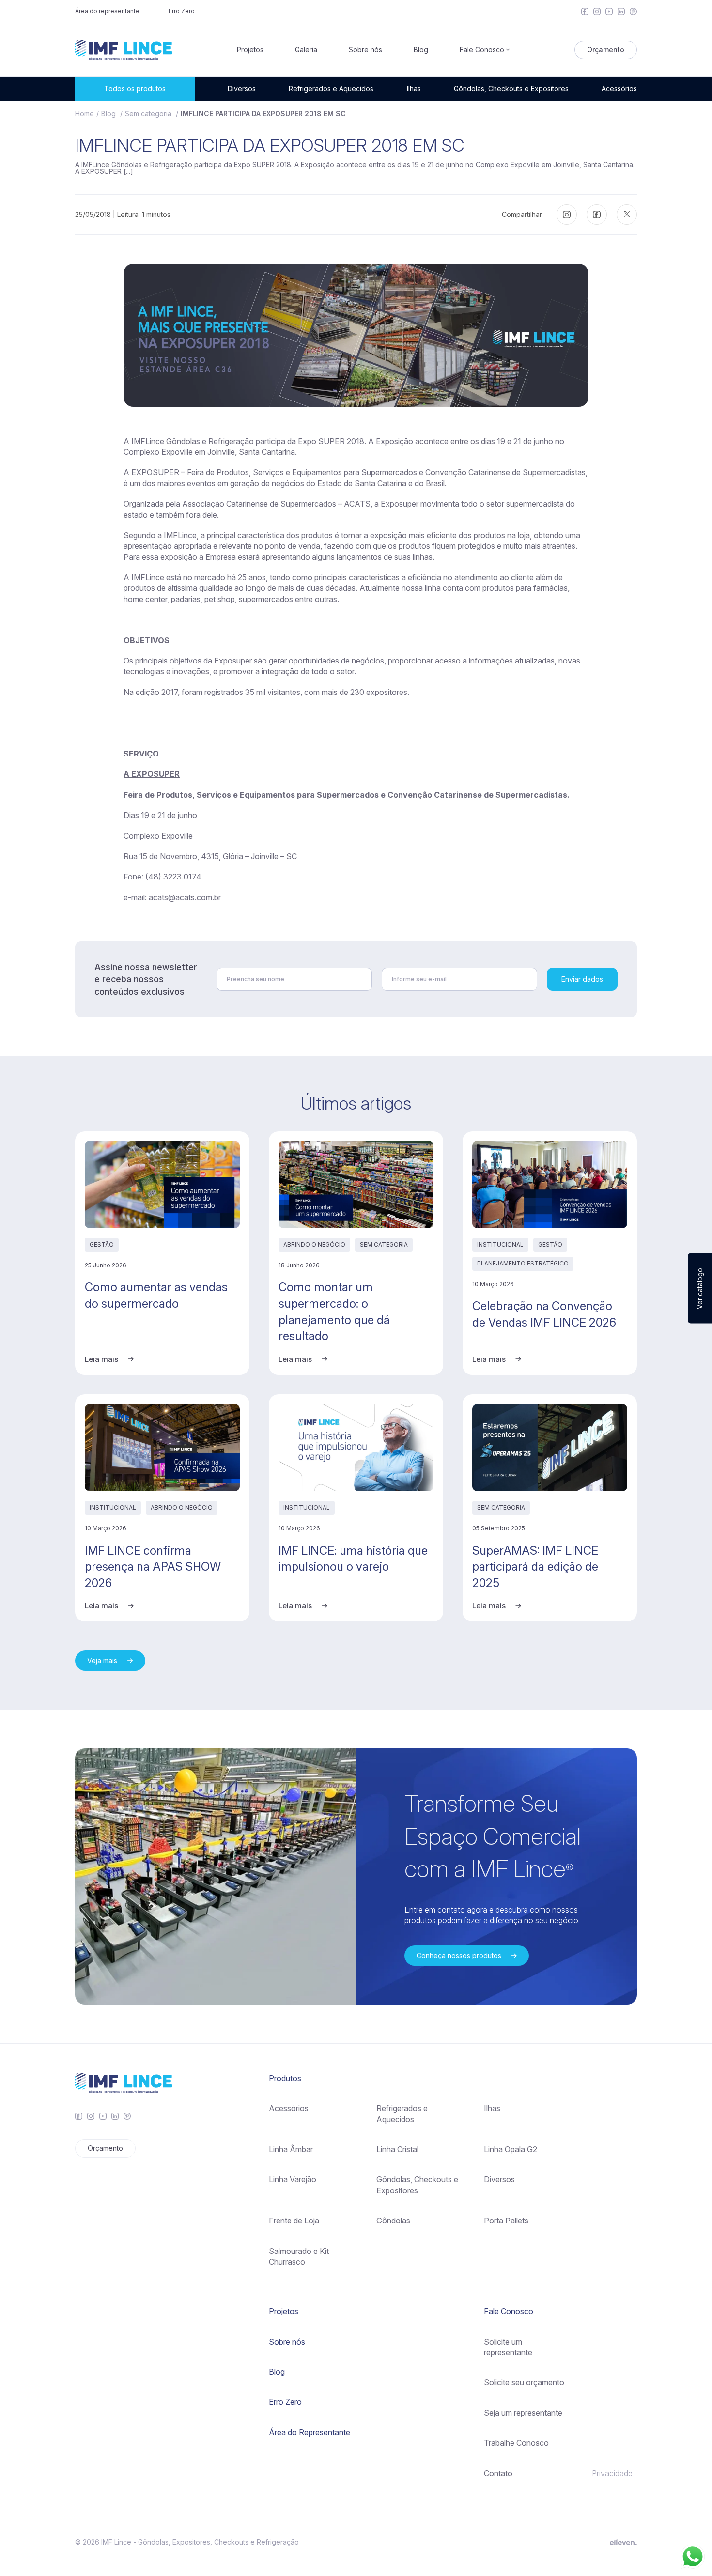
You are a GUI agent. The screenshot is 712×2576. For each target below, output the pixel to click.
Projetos (250, 50)
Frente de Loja (294, 2221)
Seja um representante (523, 2413)
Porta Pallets (506, 2221)
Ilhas (414, 88)
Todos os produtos (135, 88)
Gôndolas (393, 2221)
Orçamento (606, 50)
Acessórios (619, 88)
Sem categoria (149, 114)
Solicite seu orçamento (524, 2382)
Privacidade (612, 2473)
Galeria (306, 50)
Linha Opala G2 (511, 2149)
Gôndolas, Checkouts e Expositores (511, 88)
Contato (498, 2473)
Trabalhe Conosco (516, 2443)
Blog (421, 50)
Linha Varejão (293, 2179)
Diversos (242, 88)
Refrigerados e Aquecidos (331, 88)
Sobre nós (365, 50)
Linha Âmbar (291, 2149)
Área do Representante (310, 2432)
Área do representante (107, 11)
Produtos (285, 2078)
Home (85, 114)
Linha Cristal (397, 2149)
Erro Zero (182, 11)
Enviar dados (582, 979)
